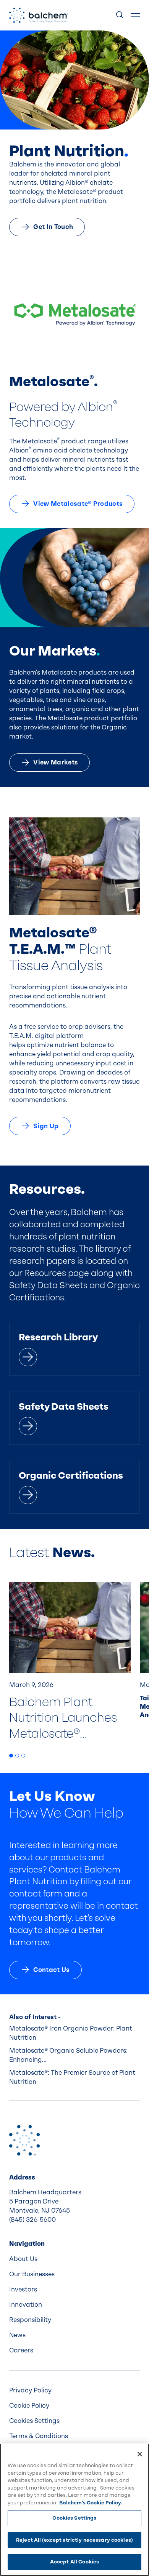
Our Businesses (32, 2274)
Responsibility (30, 2320)
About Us (23, 2259)
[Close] (140, 2454)
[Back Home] (39, 15)
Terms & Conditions (39, 2436)
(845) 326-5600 (32, 2220)
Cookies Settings (74, 2518)
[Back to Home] (24, 2140)
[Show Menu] (135, 15)
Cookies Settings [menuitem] (34, 2421)
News (17, 2335)
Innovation (26, 2305)
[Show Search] (120, 15)
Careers (21, 2350)
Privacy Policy (30, 2390)
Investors (23, 2289)
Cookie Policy (29, 2406)
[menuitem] (74, 2259)
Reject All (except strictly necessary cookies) (74, 2540)
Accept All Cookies (74, 2562)
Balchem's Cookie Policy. (91, 2503)
